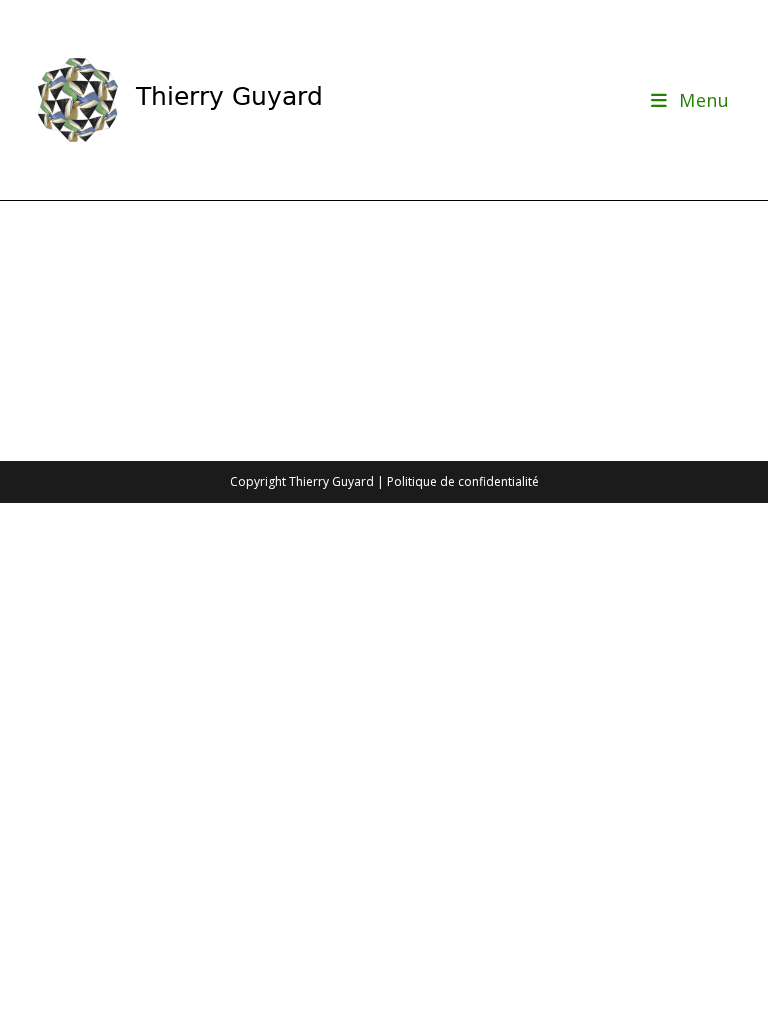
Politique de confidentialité (463, 481)
